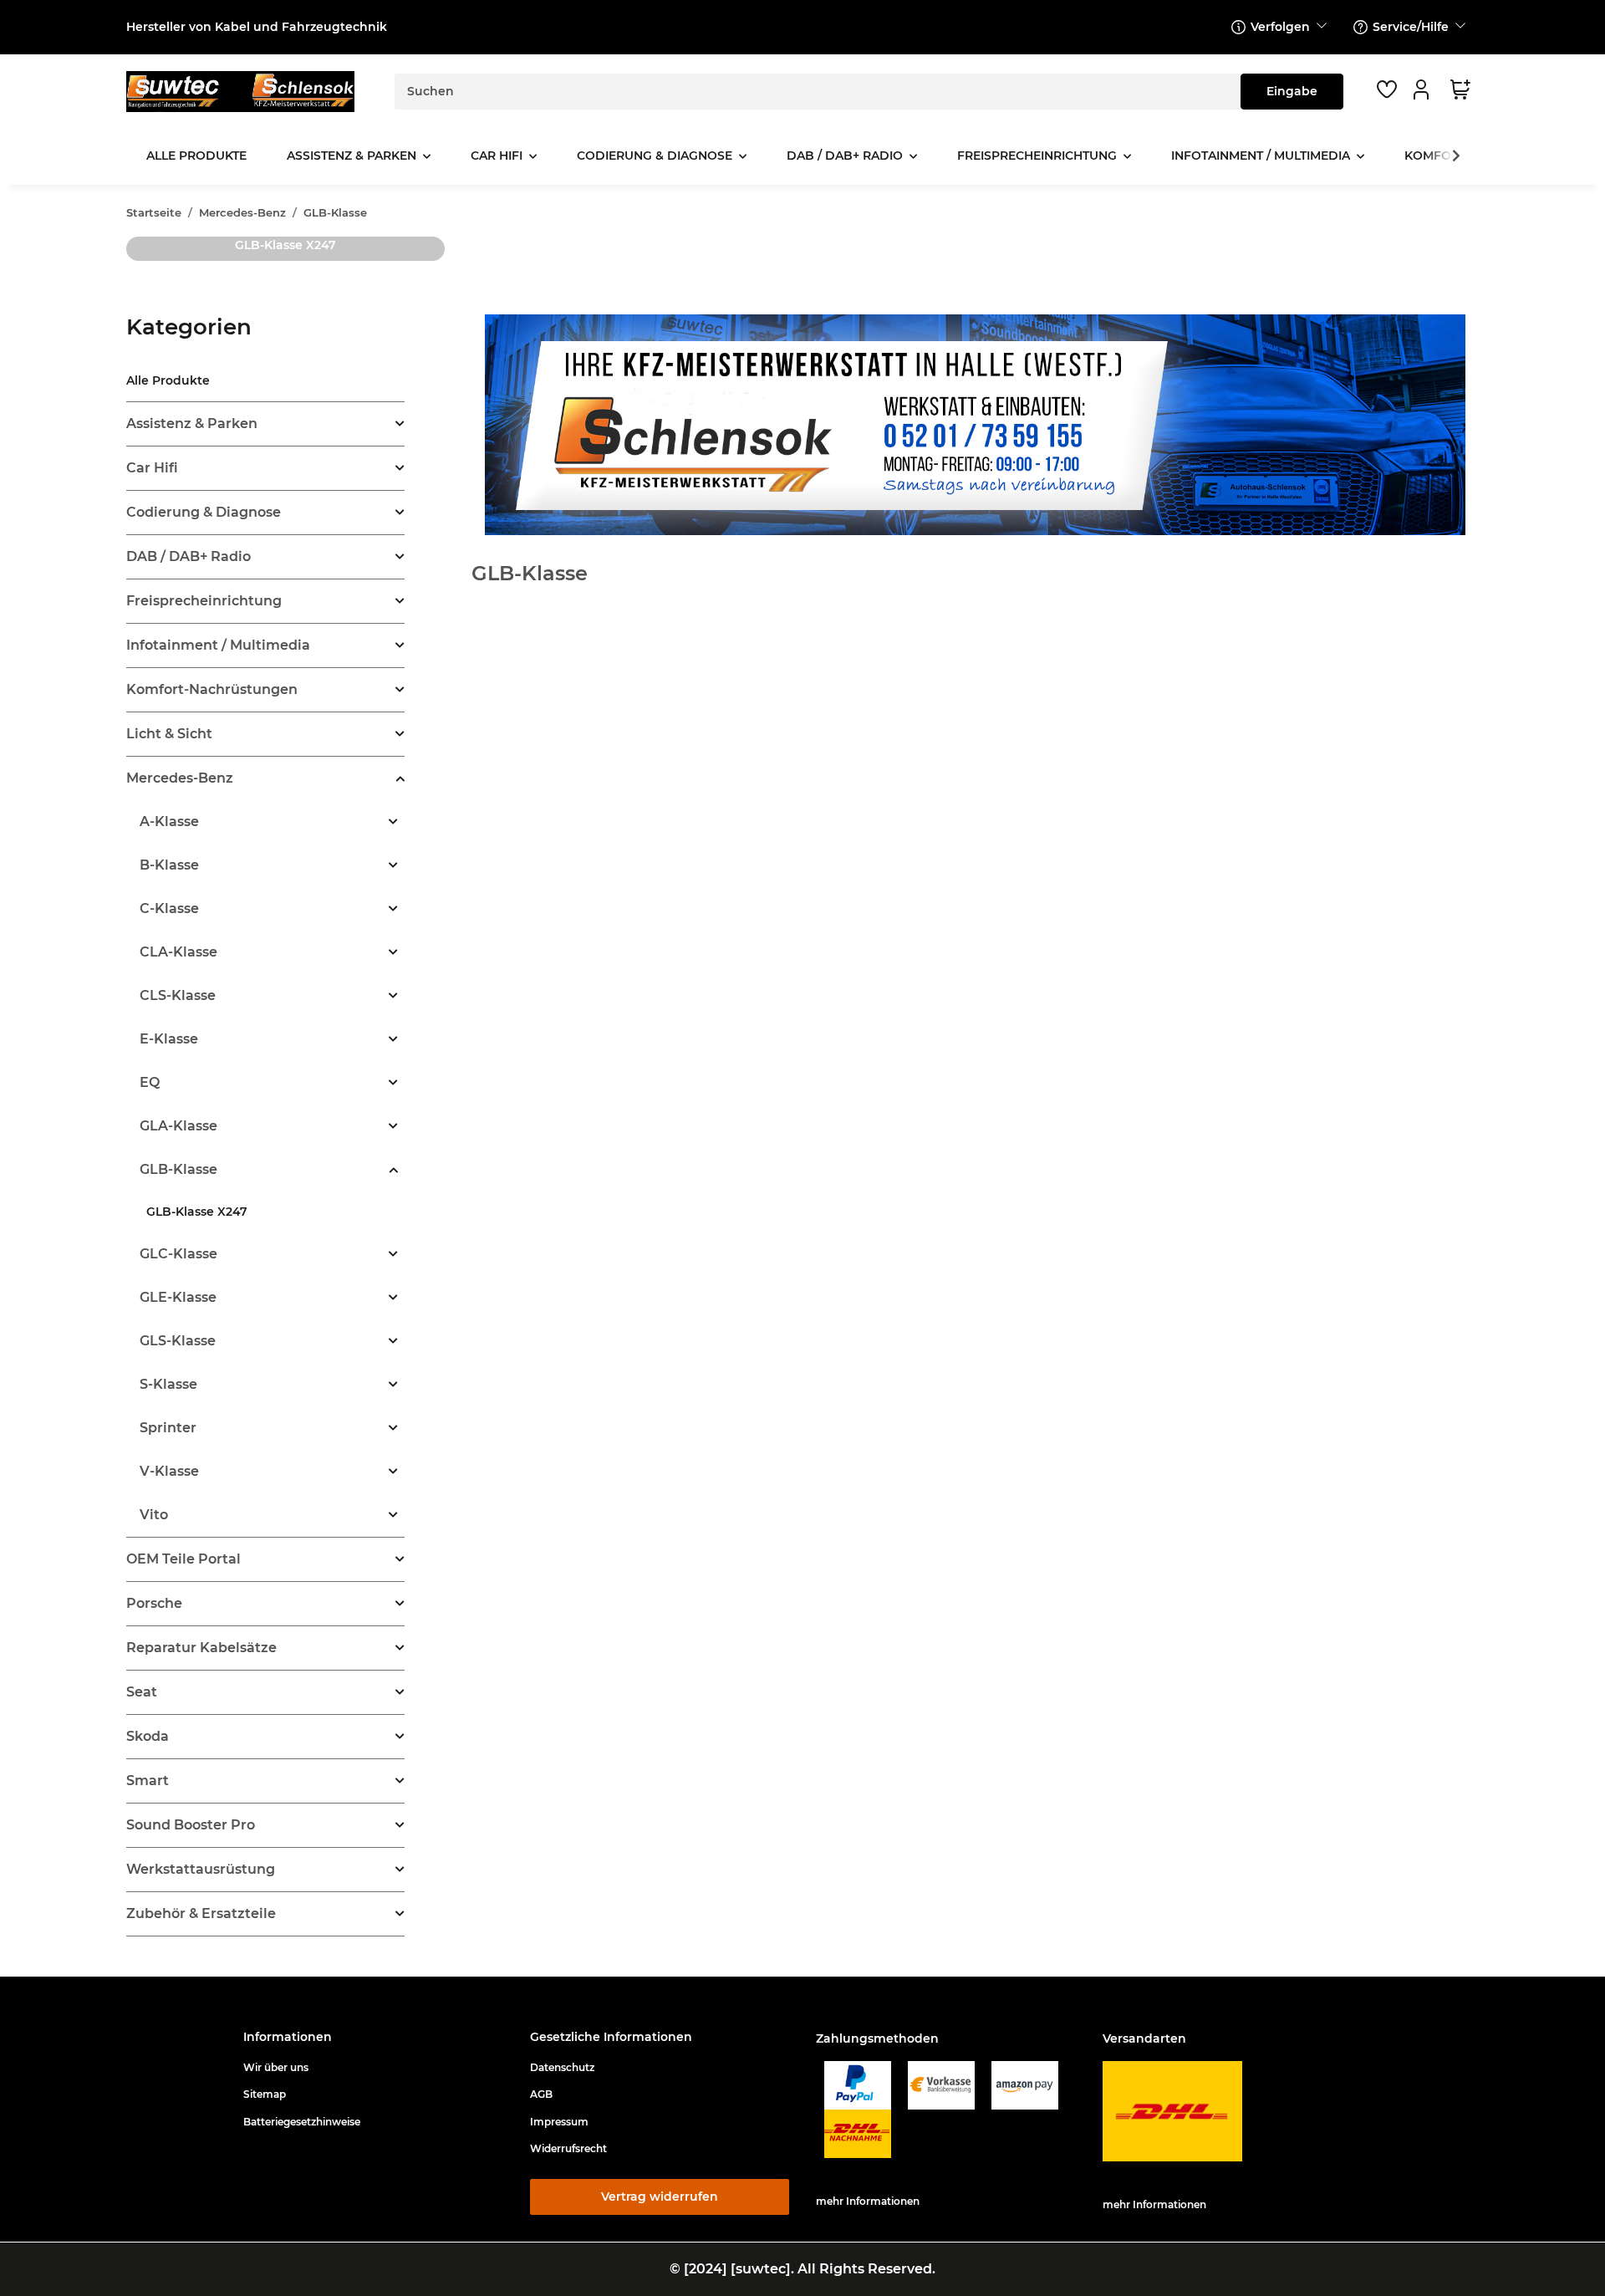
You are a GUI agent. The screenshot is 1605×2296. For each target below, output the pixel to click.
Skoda (148, 1736)
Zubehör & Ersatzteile (201, 1913)
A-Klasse (169, 821)
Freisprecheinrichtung (204, 601)
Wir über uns (276, 2067)
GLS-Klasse (178, 1341)
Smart (148, 1781)
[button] (1424, 89)
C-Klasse (169, 908)
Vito (154, 1515)
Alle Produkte (168, 380)
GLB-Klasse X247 (285, 245)
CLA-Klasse (178, 952)
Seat (142, 1692)
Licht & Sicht (169, 734)
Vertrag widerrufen (660, 2197)
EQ (150, 1082)
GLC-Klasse (178, 1254)
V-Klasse (169, 1471)
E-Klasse (169, 1039)
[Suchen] (1292, 92)
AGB (541, 2094)
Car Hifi (152, 468)
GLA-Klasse (178, 1126)
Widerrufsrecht (568, 2148)
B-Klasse (169, 865)
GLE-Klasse (178, 1297)
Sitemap (265, 2094)
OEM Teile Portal (183, 1559)
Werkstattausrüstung (201, 1869)
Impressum (559, 2122)
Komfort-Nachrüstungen (212, 689)
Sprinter (168, 1428)
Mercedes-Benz (180, 778)
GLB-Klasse (178, 1169)
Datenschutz (562, 2067)
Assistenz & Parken (192, 423)
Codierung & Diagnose (204, 512)
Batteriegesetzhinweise (302, 2122)
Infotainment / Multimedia (218, 645)
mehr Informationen (868, 2201)
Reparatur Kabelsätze (201, 1648)
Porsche (154, 1603)
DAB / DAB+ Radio (189, 556)
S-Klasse (168, 1384)
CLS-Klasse (178, 995)
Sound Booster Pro (191, 1825)
